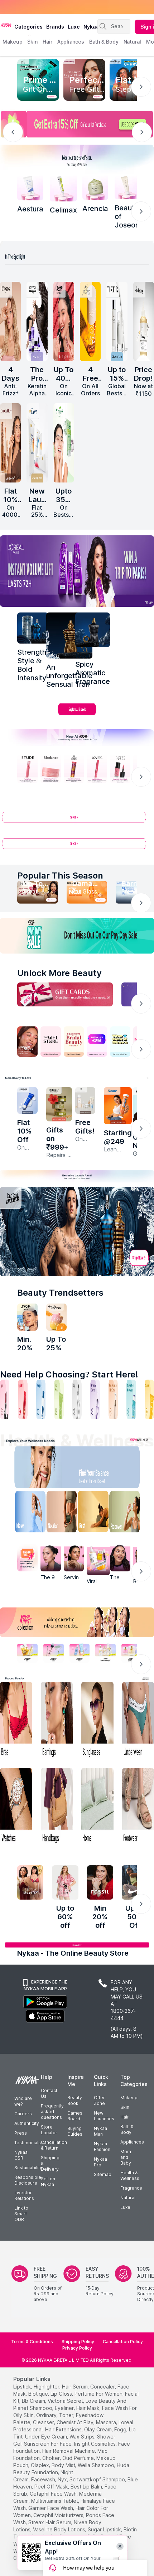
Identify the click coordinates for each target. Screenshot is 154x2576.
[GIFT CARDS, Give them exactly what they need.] (65, 994)
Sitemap (103, 2174)
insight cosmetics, (95, 2444)
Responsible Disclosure (28, 2180)
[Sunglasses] (97, 1720)
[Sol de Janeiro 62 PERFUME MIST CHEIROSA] (90, 321)
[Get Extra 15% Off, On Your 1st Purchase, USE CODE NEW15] (77, 124)
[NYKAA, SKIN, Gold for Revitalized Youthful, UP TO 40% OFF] (27, 1653)
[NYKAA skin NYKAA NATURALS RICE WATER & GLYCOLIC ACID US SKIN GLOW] (27, 1317)
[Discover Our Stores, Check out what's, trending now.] (27, 1042)
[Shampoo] (41, 1399)
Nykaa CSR (21, 2155)
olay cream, (98, 2429)
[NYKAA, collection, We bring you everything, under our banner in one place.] (77, 1622)
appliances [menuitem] (71, 42)
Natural (128, 2198)
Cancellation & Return (54, 2145)
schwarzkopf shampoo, (98, 2479)
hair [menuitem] (47, 42)
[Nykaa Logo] (6, 25)
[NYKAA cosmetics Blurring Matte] (64, 321)
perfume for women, (99, 2394)
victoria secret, (66, 2401)
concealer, (103, 2387)
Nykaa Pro (100, 2162)
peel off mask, (52, 2487)
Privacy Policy (77, 2348)
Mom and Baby (126, 2157)
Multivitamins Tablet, (55, 2501)
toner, (67, 2415)
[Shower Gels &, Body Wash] (131, 1399)
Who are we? (23, 2101)
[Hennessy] (69, 636)
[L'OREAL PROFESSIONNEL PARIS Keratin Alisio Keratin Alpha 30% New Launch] (37, 321)
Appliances (132, 2142)
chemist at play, (76, 2422)
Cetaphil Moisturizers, (59, 2515)
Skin (125, 2107)
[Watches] (16, 1807)
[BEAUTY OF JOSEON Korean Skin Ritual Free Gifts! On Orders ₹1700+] (85, 1101)
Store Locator (49, 2130)
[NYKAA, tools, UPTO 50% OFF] (54, 1653)
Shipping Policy (78, 2342)
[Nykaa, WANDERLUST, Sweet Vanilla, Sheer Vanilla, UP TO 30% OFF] (105, 1653)
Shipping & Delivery (50, 2163)
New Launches (104, 2116)
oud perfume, (79, 2458)
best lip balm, (87, 2487)
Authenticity (27, 2123)
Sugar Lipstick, (105, 2529)
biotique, (39, 2394)
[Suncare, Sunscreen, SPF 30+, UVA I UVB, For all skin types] (149, 1399)
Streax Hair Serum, (50, 2522)
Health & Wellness (130, 2175)
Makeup (129, 2098)
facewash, (44, 2479)
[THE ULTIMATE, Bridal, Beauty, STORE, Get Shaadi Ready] (74, 1042)
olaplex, (40, 2465)
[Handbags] (57, 1807)
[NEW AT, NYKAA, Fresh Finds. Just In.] (97, 1042)
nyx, (63, 2479)
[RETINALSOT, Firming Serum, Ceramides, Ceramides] (63, 188)
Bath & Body (127, 2129)
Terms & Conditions (32, 2342)
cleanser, (44, 2422)
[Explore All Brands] (77, 715)
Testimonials (28, 2143)
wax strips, (83, 2437)
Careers (23, 2114)
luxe (74, 27)
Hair (125, 2117)
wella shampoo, (97, 2465)
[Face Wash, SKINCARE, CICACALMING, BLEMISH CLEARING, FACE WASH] (59, 1399)
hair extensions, (64, 2429)
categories (28, 27)
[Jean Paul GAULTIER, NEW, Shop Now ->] (77, 1231)
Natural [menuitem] (132, 42)
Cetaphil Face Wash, (54, 2494)
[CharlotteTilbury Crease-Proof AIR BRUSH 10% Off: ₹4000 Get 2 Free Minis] (10, 443)
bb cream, (34, 2401)
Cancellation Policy (123, 2342)
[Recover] (130, 1513)
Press (21, 2133)
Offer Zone (99, 2100)
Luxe (125, 2207)
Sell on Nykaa (48, 2182)
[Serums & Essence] (95, 1399)
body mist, (64, 2465)
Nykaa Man (100, 2131)
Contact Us (49, 2093)
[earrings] (57, 1720)
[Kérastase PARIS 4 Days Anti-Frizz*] (10, 321)
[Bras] (16, 1720)
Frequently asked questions (52, 2112)
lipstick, (23, 2387)
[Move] (25, 1513)
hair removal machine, (69, 2451)
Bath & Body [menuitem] (104, 42)
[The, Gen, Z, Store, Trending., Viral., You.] (120, 1042)
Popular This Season (60, 876)
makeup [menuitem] (12, 42)
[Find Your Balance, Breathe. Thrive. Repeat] (95, 1469)
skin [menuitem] (32, 42)
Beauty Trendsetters (60, 1293)
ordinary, (47, 2415)
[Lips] (5, 1399)
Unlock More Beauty (59, 973)
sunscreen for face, (48, 2444)
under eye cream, (47, 2437)
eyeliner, (65, 2408)
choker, (52, 2458)
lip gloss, (62, 2394)
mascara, (107, 2422)
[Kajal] (77, 1399)
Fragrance (131, 2188)
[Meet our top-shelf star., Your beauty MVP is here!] (77, 159)
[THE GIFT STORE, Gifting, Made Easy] (51, 1042)
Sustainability (28, 2168)
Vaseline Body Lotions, (60, 2529)
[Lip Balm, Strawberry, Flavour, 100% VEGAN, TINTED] (23, 1399)
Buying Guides (75, 2131)
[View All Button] (77, 847)
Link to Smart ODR (21, 2214)
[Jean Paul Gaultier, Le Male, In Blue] (33, 628)
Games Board (75, 2116)
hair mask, (88, 2408)
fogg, (121, 2429)
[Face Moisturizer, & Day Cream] (113, 1399)
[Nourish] (60, 1513)
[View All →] (77, 820)
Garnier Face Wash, (51, 2508)
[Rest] (95, 1513)
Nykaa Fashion (102, 2147)
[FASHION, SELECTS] (30, 1882)
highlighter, (47, 2387)
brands (55, 27)
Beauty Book (75, 2100)
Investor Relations (24, 2195)
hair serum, (75, 2387)
